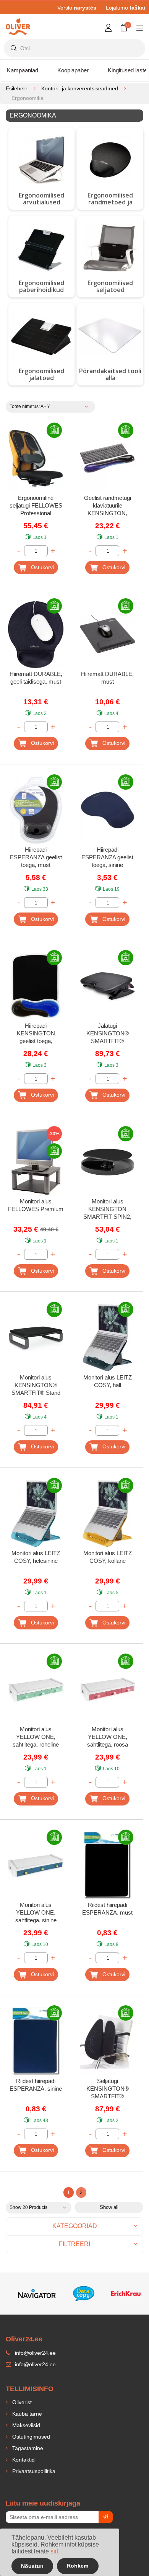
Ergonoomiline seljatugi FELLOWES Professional (36, 505)
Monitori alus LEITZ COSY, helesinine (36, 1557)
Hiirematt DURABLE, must (107, 678)
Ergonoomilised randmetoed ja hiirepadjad (110, 202)
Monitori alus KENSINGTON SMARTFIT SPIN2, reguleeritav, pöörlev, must (107, 1210)
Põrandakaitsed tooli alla (110, 374)
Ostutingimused (30, 2437)
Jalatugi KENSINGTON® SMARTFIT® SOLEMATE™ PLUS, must (108, 1034)
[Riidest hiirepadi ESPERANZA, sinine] (36, 2041)
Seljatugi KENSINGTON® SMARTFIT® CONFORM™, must (108, 2089)
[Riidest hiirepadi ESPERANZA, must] (108, 1866)
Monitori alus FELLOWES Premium (36, 1205)
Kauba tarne (26, 2414)
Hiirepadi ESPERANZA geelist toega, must (36, 857)
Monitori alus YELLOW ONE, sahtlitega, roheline (36, 1737)
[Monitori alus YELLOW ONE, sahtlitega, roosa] (108, 1690)
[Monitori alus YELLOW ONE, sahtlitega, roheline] (36, 1690)
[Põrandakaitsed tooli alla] (110, 336)
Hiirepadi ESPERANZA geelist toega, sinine (107, 857)
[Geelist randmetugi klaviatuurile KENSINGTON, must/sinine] (108, 459)
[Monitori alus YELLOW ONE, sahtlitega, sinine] (36, 1866)
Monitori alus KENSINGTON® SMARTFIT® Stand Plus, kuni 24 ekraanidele (36, 1386)
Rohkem (78, 2566)
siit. (55, 2551)
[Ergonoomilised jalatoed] (41, 336)
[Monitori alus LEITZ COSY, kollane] (108, 1514)
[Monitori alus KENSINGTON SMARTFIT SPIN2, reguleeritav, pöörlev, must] (108, 1162)
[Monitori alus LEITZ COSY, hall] (108, 1338)
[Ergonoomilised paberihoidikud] (41, 248)
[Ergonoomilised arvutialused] (41, 160)
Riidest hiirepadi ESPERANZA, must (107, 1909)
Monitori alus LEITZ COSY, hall (108, 1381)
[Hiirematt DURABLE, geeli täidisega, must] (36, 634)
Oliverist (21, 2402)
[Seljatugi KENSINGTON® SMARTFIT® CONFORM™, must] (108, 2041)
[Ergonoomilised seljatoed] (110, 248)
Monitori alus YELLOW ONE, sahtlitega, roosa (108, 1737)
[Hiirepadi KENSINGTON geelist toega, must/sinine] (36, 986)
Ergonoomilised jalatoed (41, 374)
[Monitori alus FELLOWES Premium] (36, 1162)
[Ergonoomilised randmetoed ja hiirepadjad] (110, 160)
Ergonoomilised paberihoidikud (41, 286)
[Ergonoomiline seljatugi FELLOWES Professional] (36, 459)
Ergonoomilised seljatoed (110, 286)
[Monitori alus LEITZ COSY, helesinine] (36, 1514)
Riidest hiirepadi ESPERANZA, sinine (36, 2085)
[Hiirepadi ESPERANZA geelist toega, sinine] (108, 810)
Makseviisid (25, 2425)
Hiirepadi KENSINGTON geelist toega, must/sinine (36, 1034)
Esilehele (17, 88)
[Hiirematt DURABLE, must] (108, 634)
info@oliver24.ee (35, 2364)
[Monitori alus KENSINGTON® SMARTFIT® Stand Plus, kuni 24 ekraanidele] (36, 1338)
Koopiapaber (73, 70)
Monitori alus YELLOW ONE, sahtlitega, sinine (36, 1912)
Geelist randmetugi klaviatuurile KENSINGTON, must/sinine (108, 506)
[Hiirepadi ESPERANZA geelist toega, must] (36, 810)
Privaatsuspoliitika (33, 2471)
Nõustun (32, 2566)
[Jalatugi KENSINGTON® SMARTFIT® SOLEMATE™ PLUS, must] (108, 986)
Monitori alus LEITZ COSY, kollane (108, 1557)
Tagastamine (27, 2448)
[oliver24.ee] (18, 21)
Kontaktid (23, 2460)
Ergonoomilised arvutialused (41, 199)
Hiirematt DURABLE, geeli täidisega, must (36, 678)
